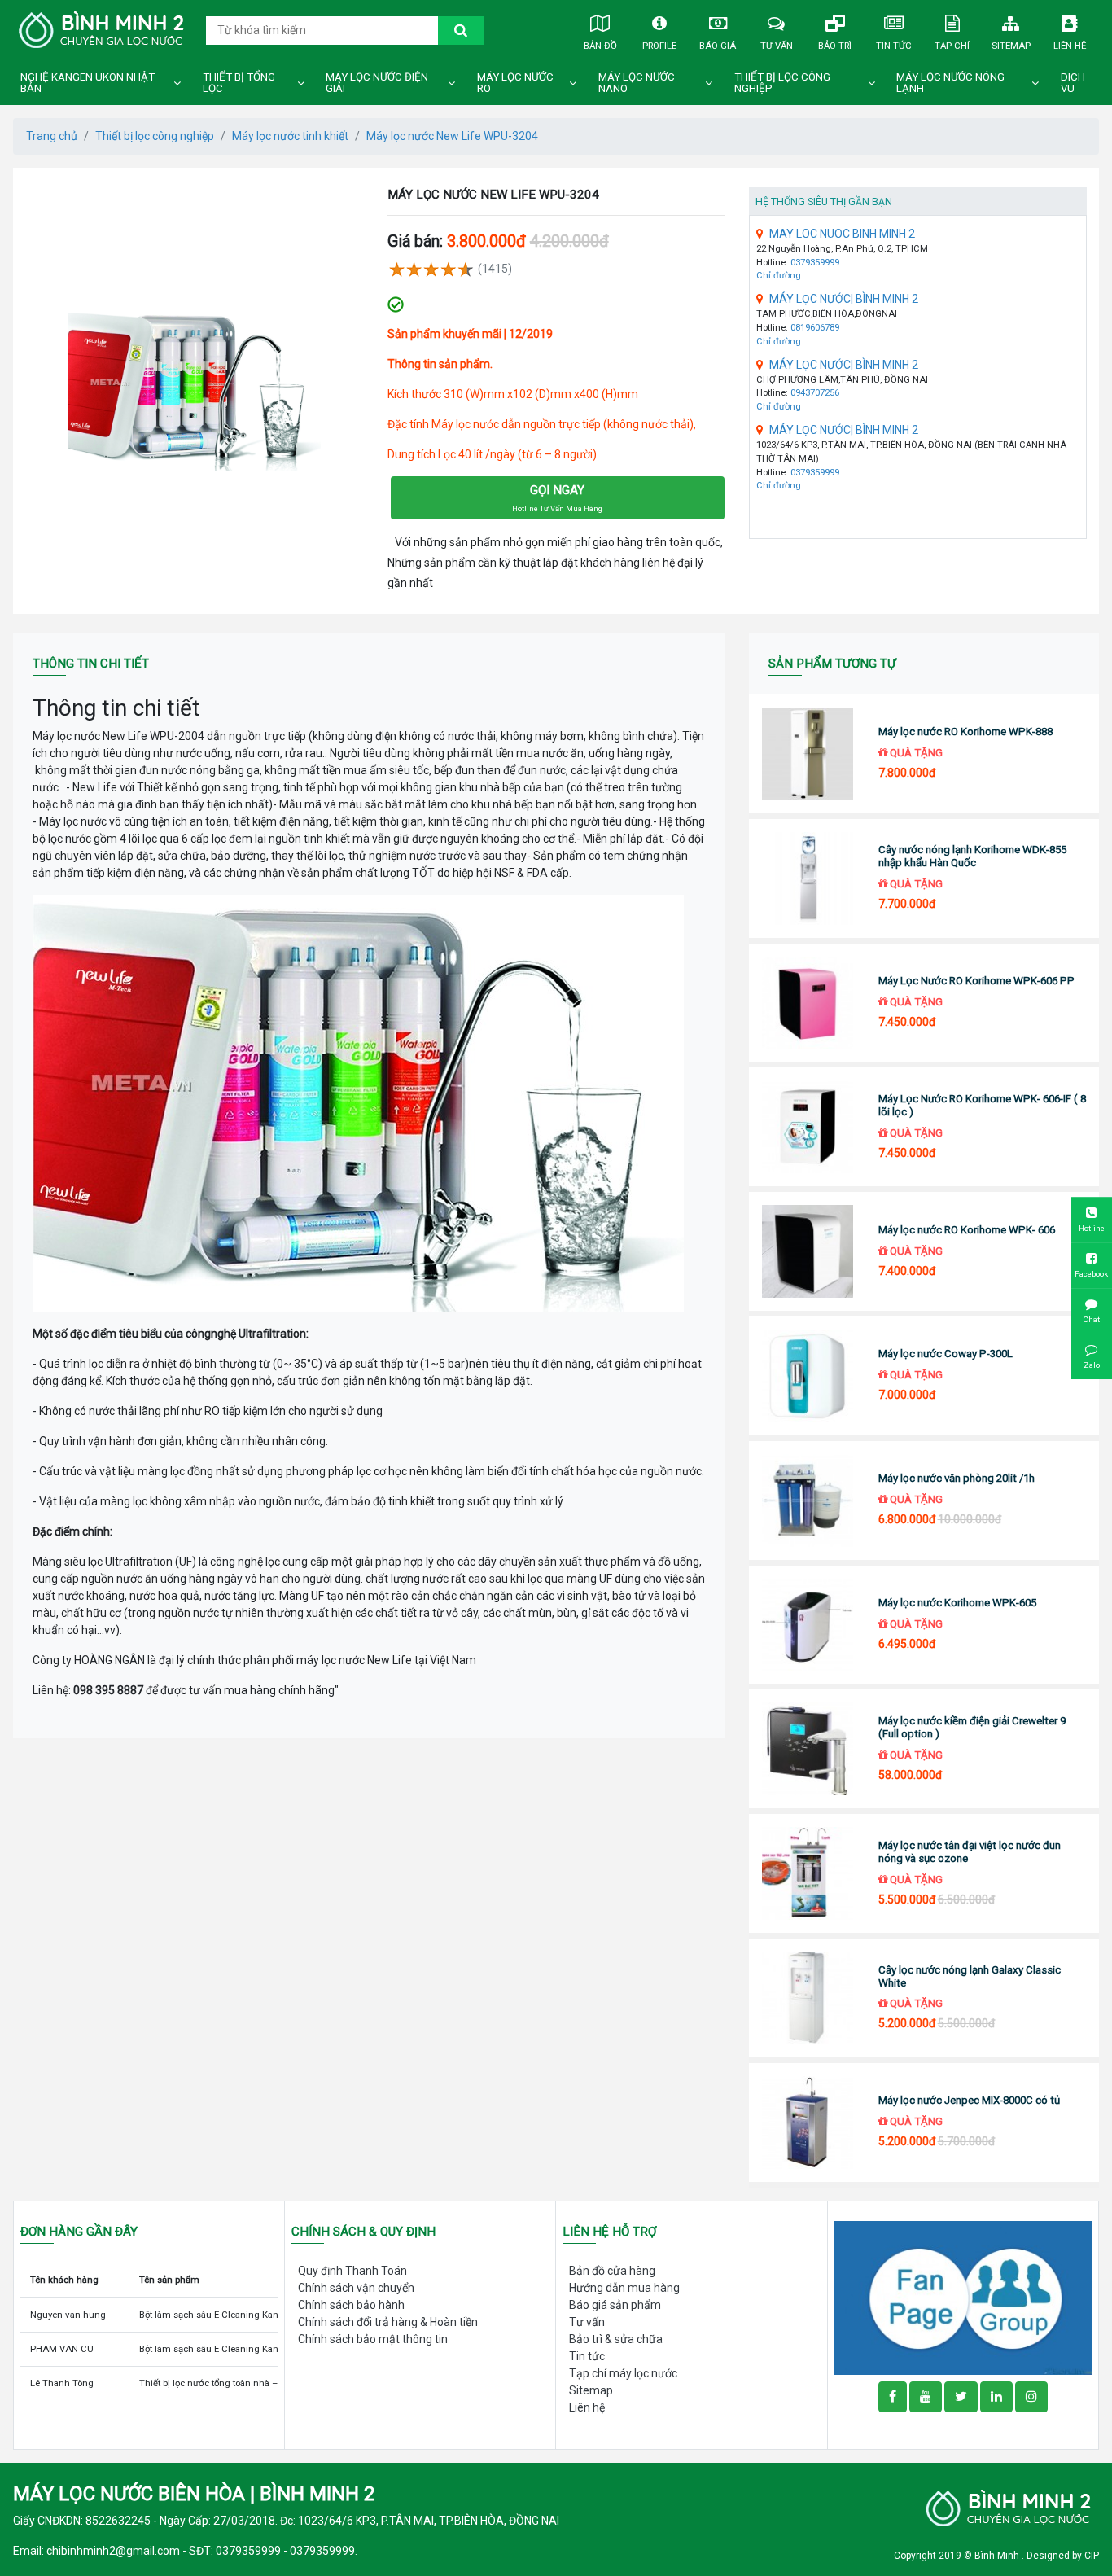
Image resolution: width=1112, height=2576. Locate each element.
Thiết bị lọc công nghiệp (782, 83)
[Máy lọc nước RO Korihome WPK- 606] (807, 1251)
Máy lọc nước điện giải (377, 83)
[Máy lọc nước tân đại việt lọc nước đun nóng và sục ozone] (807, 1873)
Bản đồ (600, 46)
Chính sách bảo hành (351, 2305)
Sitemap (1011, 46)
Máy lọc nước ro (515, 83)
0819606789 (815, 328)
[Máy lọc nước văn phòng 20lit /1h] (807, 1500)
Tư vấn (777, 46)
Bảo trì (835, 46)
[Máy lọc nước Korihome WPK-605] (807, 1625)
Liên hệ (1070, 46)
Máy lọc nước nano (637, 83)
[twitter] (961, 2397)
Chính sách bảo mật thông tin (373, 2339)
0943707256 (815, 393)
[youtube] (926, 2397)
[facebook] (963, 2297)
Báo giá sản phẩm (615, 2305)
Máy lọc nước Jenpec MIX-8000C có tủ (969, 2100)
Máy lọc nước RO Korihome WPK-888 (965, 732)
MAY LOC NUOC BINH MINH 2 (842, 234)
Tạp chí (952, 46)
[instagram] (1031, 2397)
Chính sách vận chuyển (356, 2288)
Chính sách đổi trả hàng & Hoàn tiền (388, 2322)
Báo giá (718, 46)
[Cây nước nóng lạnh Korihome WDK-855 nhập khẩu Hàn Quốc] (807, 878)
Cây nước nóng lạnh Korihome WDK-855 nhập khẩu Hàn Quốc (972, 856)
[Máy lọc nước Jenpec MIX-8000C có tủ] (807, 2123)
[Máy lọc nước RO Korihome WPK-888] (807, 754)
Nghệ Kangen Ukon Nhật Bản (88, 83)
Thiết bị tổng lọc (239, 83)
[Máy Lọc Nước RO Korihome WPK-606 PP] (807, 1003)
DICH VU (1073, 83)
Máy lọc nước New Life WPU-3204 (452, 136)
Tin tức (894, 46)
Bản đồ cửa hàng (612, 2271)
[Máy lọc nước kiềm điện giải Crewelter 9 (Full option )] (807, 1749)
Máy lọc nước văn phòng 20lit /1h (957, 1478)
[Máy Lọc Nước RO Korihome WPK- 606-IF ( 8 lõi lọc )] (807, 1127)
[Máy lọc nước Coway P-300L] (807, 1376)
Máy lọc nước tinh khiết (290, 136)
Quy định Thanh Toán (352, 2271)
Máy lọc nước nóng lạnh (950, 83)
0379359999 (815, 263)
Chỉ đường (779, 276)
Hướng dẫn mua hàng (624, 2288)
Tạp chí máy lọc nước (623, 2373)
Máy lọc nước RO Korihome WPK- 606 (967, 1230)
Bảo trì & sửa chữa (616, 2339)
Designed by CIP (1063, 2556)
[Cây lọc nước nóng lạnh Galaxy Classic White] (807, 1998)
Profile (659, 46)
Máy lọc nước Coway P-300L (946, 1354)
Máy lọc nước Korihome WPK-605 (957, 1603)
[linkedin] (996, 2397)
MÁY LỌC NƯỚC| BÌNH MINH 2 (844, 299)
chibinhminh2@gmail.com (113, 2551)
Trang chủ (52, 136)
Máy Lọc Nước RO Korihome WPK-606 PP (976, 981)
